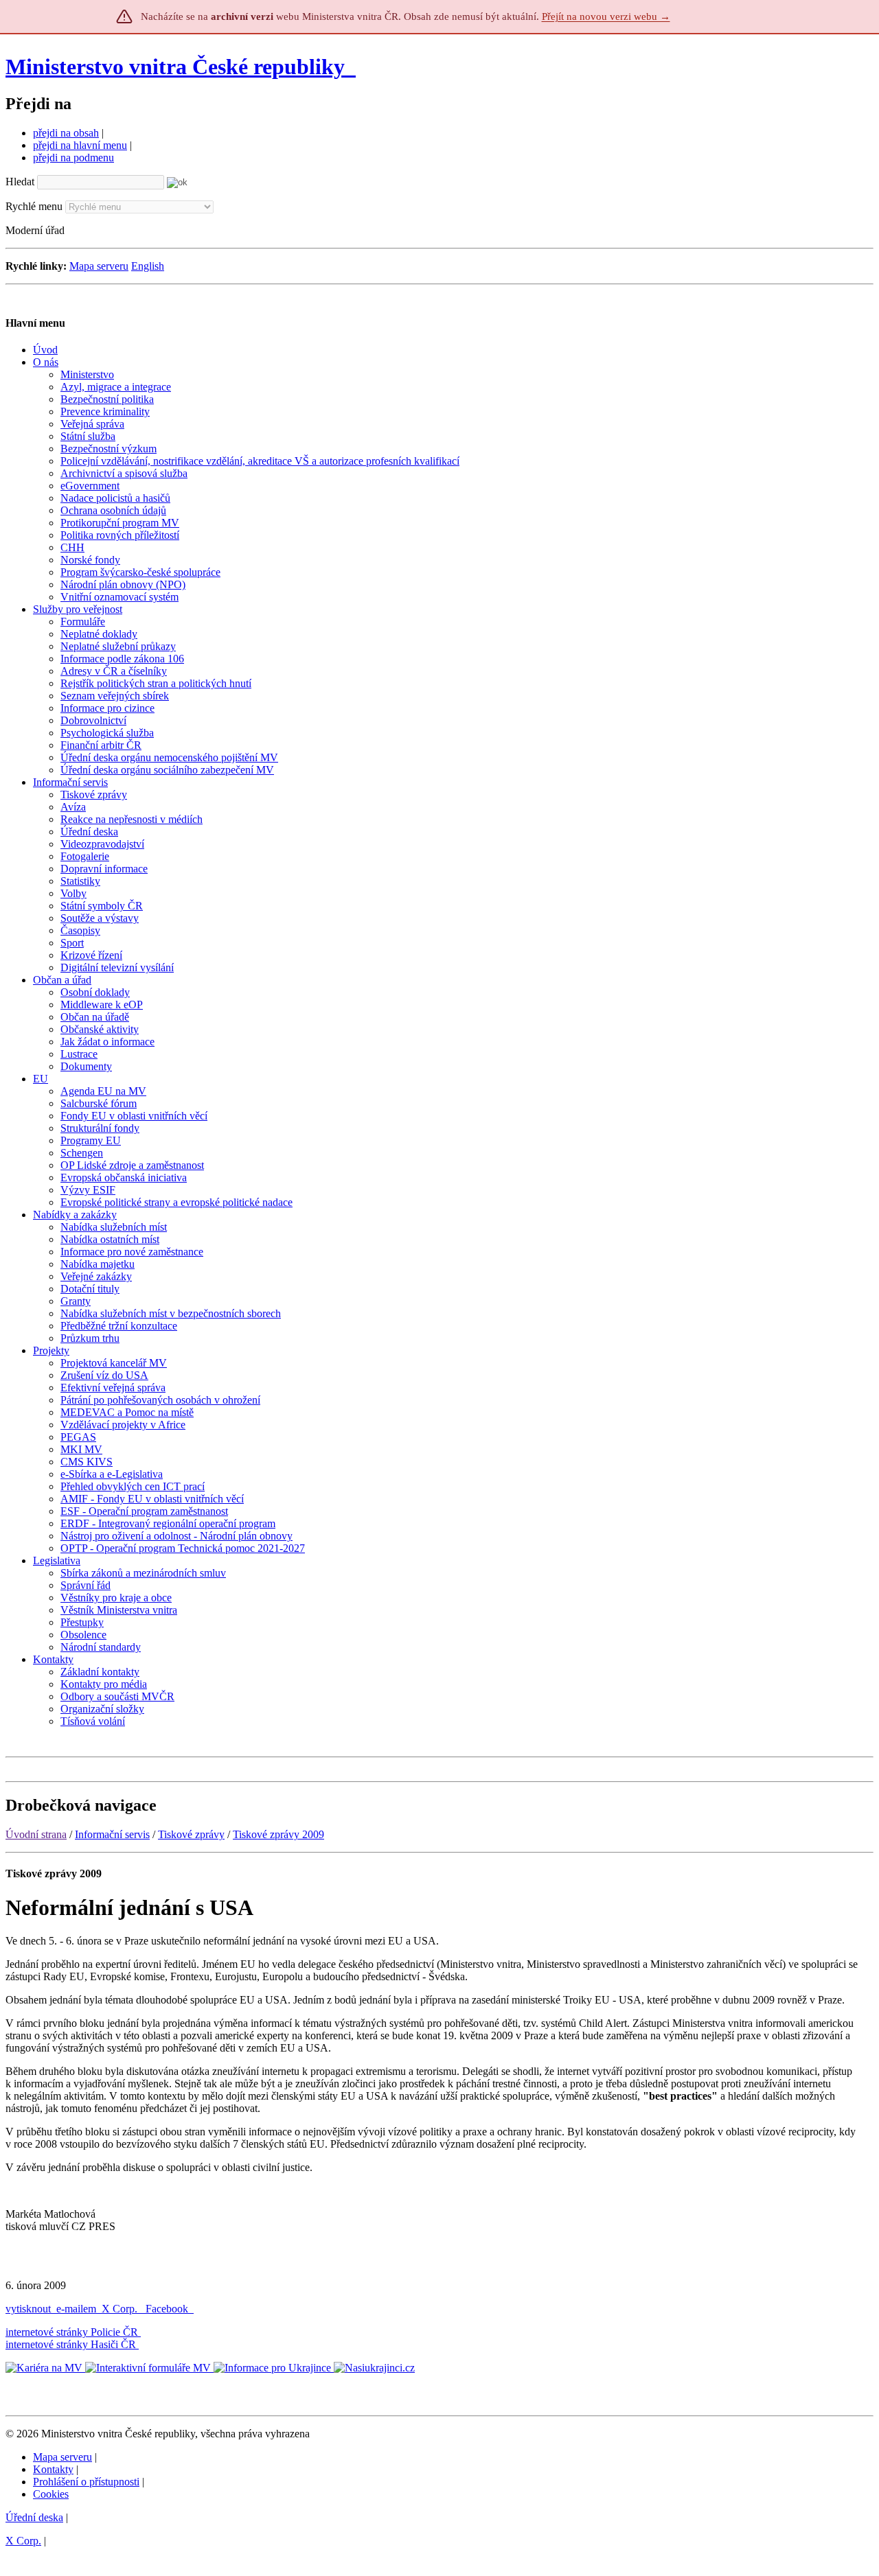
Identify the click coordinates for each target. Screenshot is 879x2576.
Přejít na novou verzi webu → (606, 16)
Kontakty (53, 2469)
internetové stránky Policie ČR (72, 2332)
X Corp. (121, 2309)
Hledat (20, 182)
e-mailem (76, 2309)
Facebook (168, 2309)
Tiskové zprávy (191, 1834)
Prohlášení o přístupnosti (86, 2482)
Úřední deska (34, 2517)
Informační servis (112, 1834)
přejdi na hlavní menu (80, 145)
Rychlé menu (34, 206)
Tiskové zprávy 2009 (278, 1834)
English (148, 266)
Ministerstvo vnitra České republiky (175, 67)
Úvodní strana (36, 1834)
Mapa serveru (99, 266)
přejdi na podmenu (73, 158)
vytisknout (28, 2309)
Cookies (51, 2494)
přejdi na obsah (66, 133)
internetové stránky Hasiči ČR (71, 2344)
